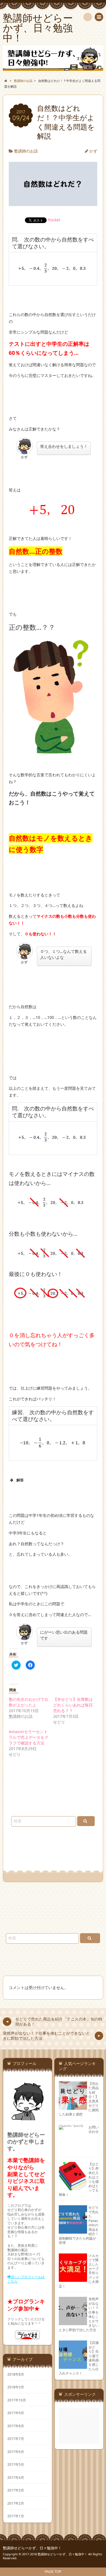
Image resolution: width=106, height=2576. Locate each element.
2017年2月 (16, 2503)
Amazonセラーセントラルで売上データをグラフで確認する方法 (29, 1737)
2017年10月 (17, 2400)
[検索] (88, 17)
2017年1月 (16, 2516)
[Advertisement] (80, 2426)
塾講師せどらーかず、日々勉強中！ (32, 2548)
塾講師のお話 (26, 151)
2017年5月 (16, 2464)
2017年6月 (16, 2452)
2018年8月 (16, 2374)
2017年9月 (16, 2413)
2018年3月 (16, 2387)
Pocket (54, 220)
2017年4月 (16, 2477)
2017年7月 (16, 2439)
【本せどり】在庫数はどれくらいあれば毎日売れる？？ (73, 1705)
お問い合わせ (94, 2129)
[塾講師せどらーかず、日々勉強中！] (53, 58)
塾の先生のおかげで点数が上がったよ (29, 1702)
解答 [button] (20, 1480)
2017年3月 (16, 2490)
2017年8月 (16, 2426)
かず (93, 151)
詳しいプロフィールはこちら (26, 2279)
